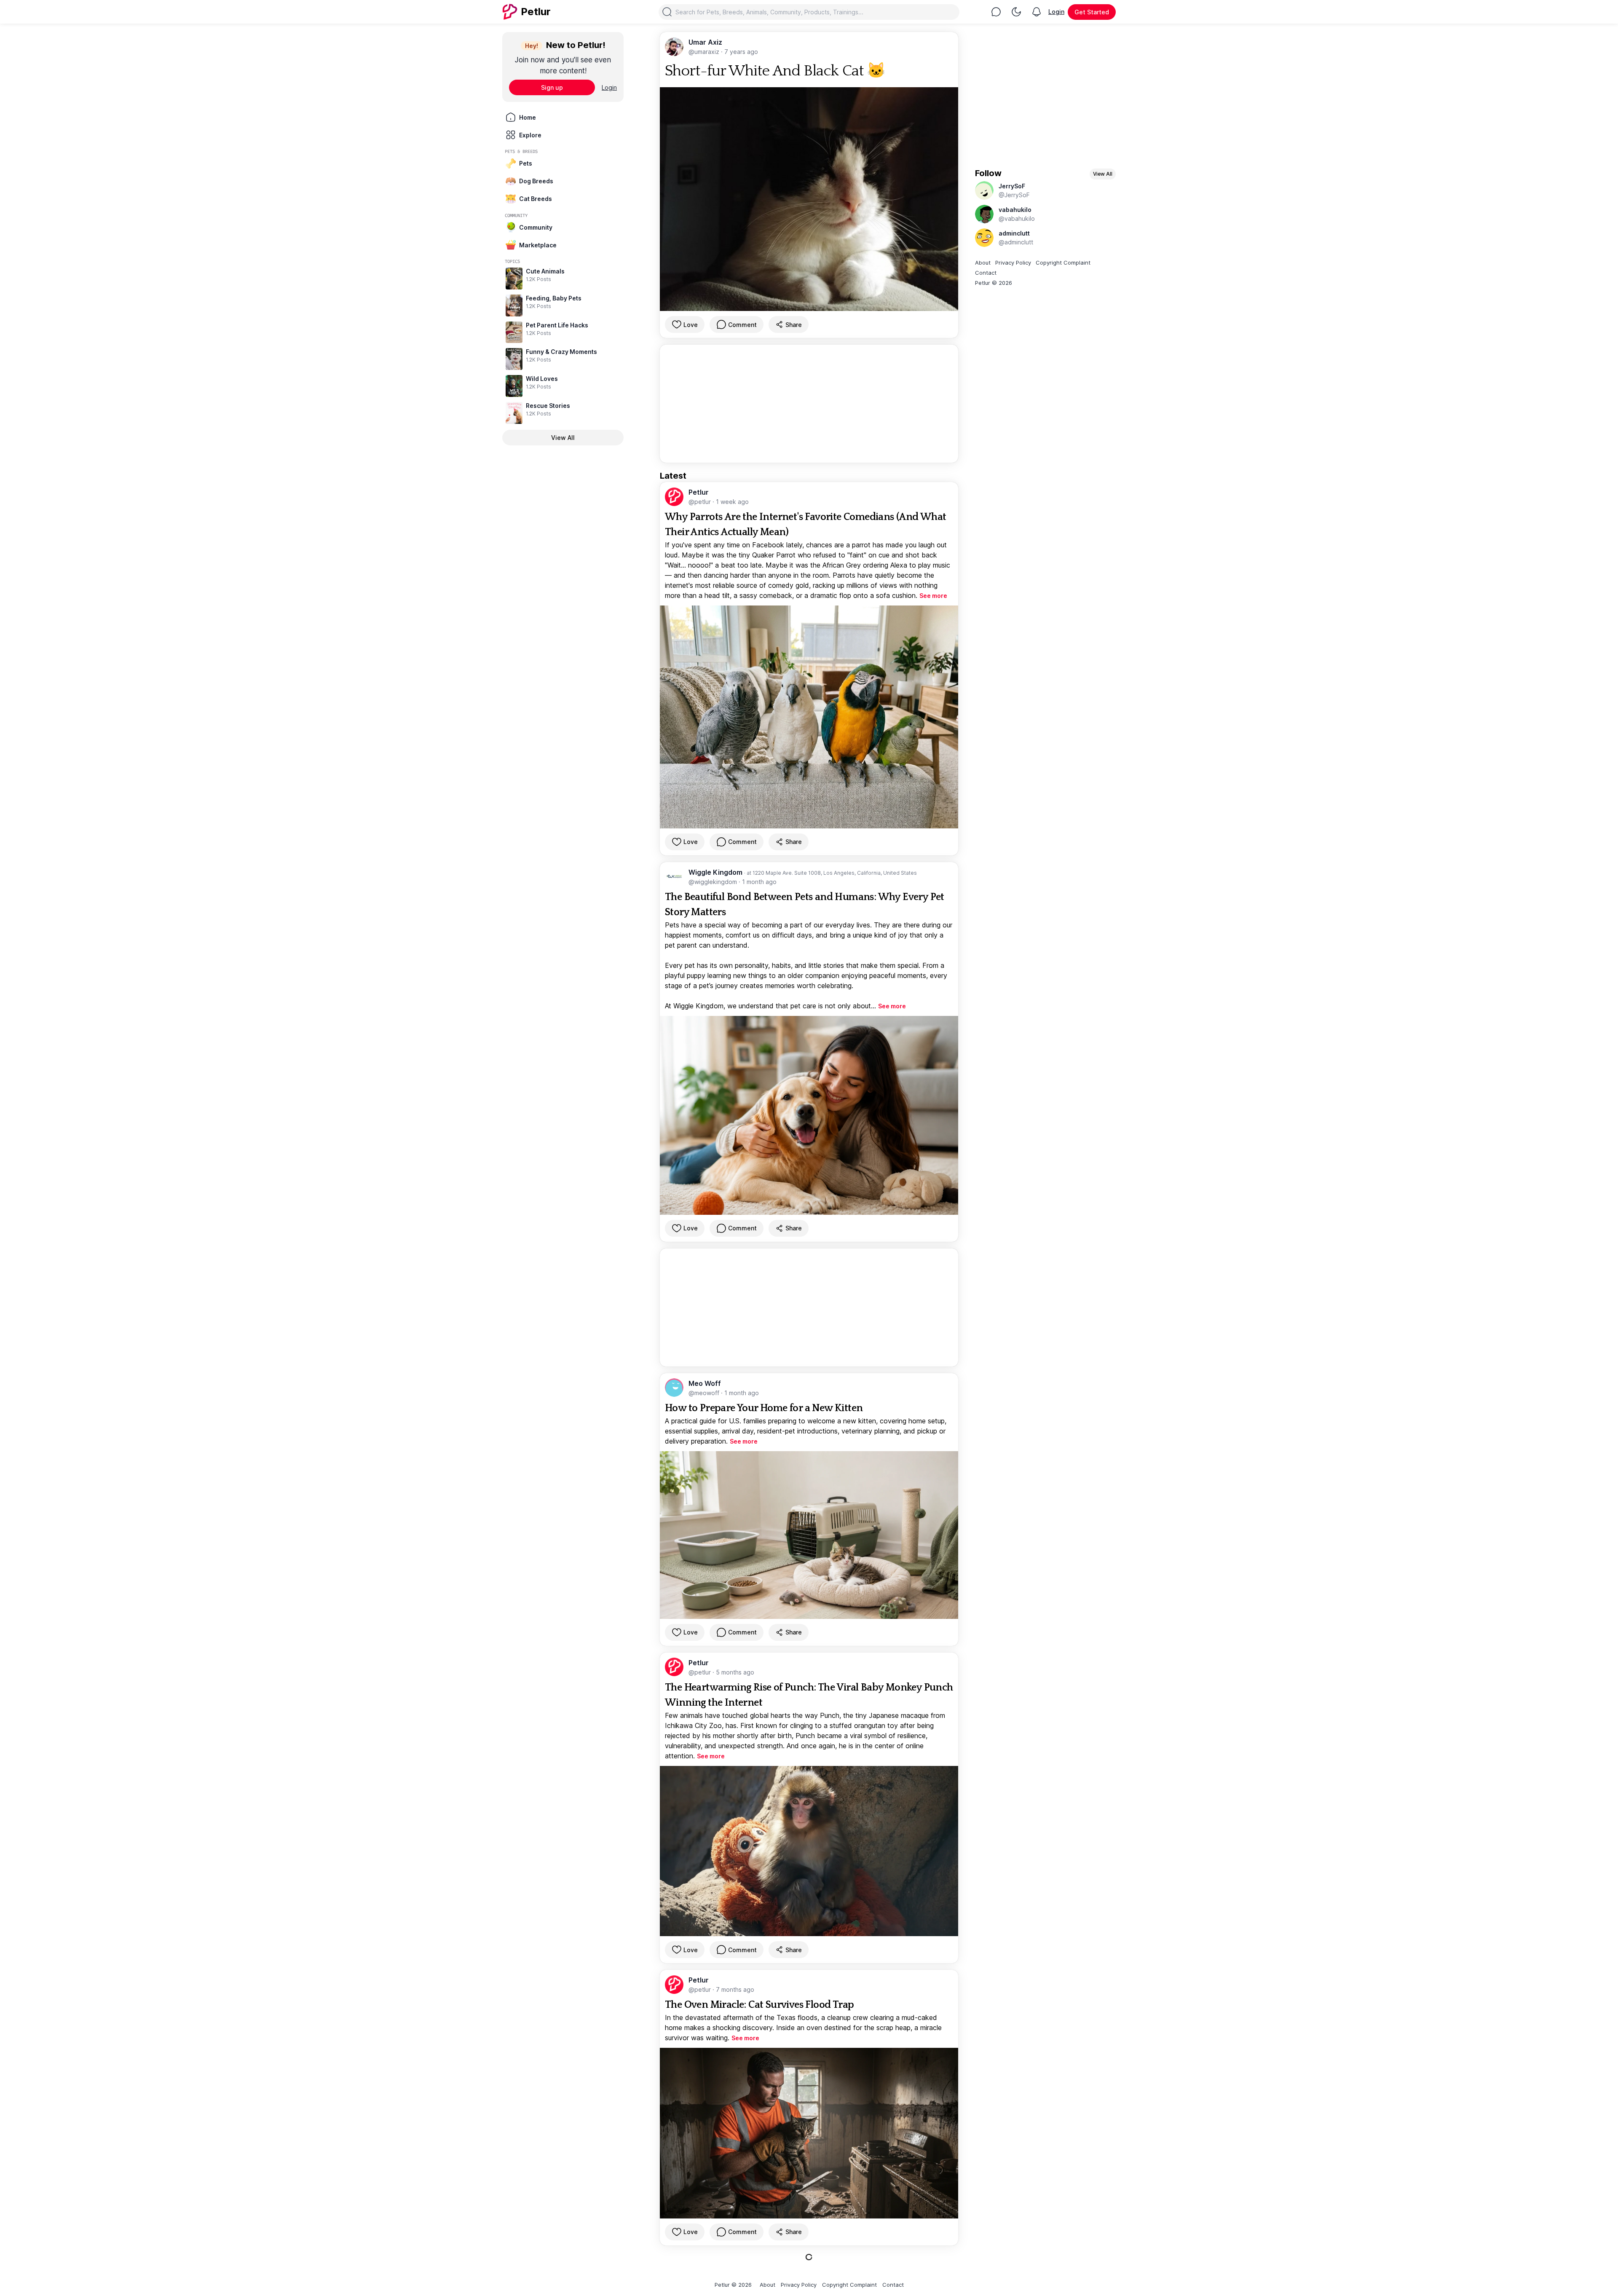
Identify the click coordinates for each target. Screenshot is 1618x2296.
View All (563, 438)
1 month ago (759, 882)
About (983, 263)
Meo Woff (705, 1383)
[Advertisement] (809, 404)
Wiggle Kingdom (716, 872)
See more (933, 596)
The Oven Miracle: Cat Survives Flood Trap (759, 2005)
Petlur (699, 492)
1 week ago (732, 502)
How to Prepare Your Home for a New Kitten (764, 1408)
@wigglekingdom (714, 882)
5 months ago (735, 1672)
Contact (986, 273)
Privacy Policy (1013, 263)
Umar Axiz (705, 42)
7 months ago (735, 1989)
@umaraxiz (705, 52)
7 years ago (741, 52)
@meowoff (705, 1393)
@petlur (701, 502)
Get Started (1092, 12)
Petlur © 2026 (994, 283)
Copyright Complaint (1063, 263)
